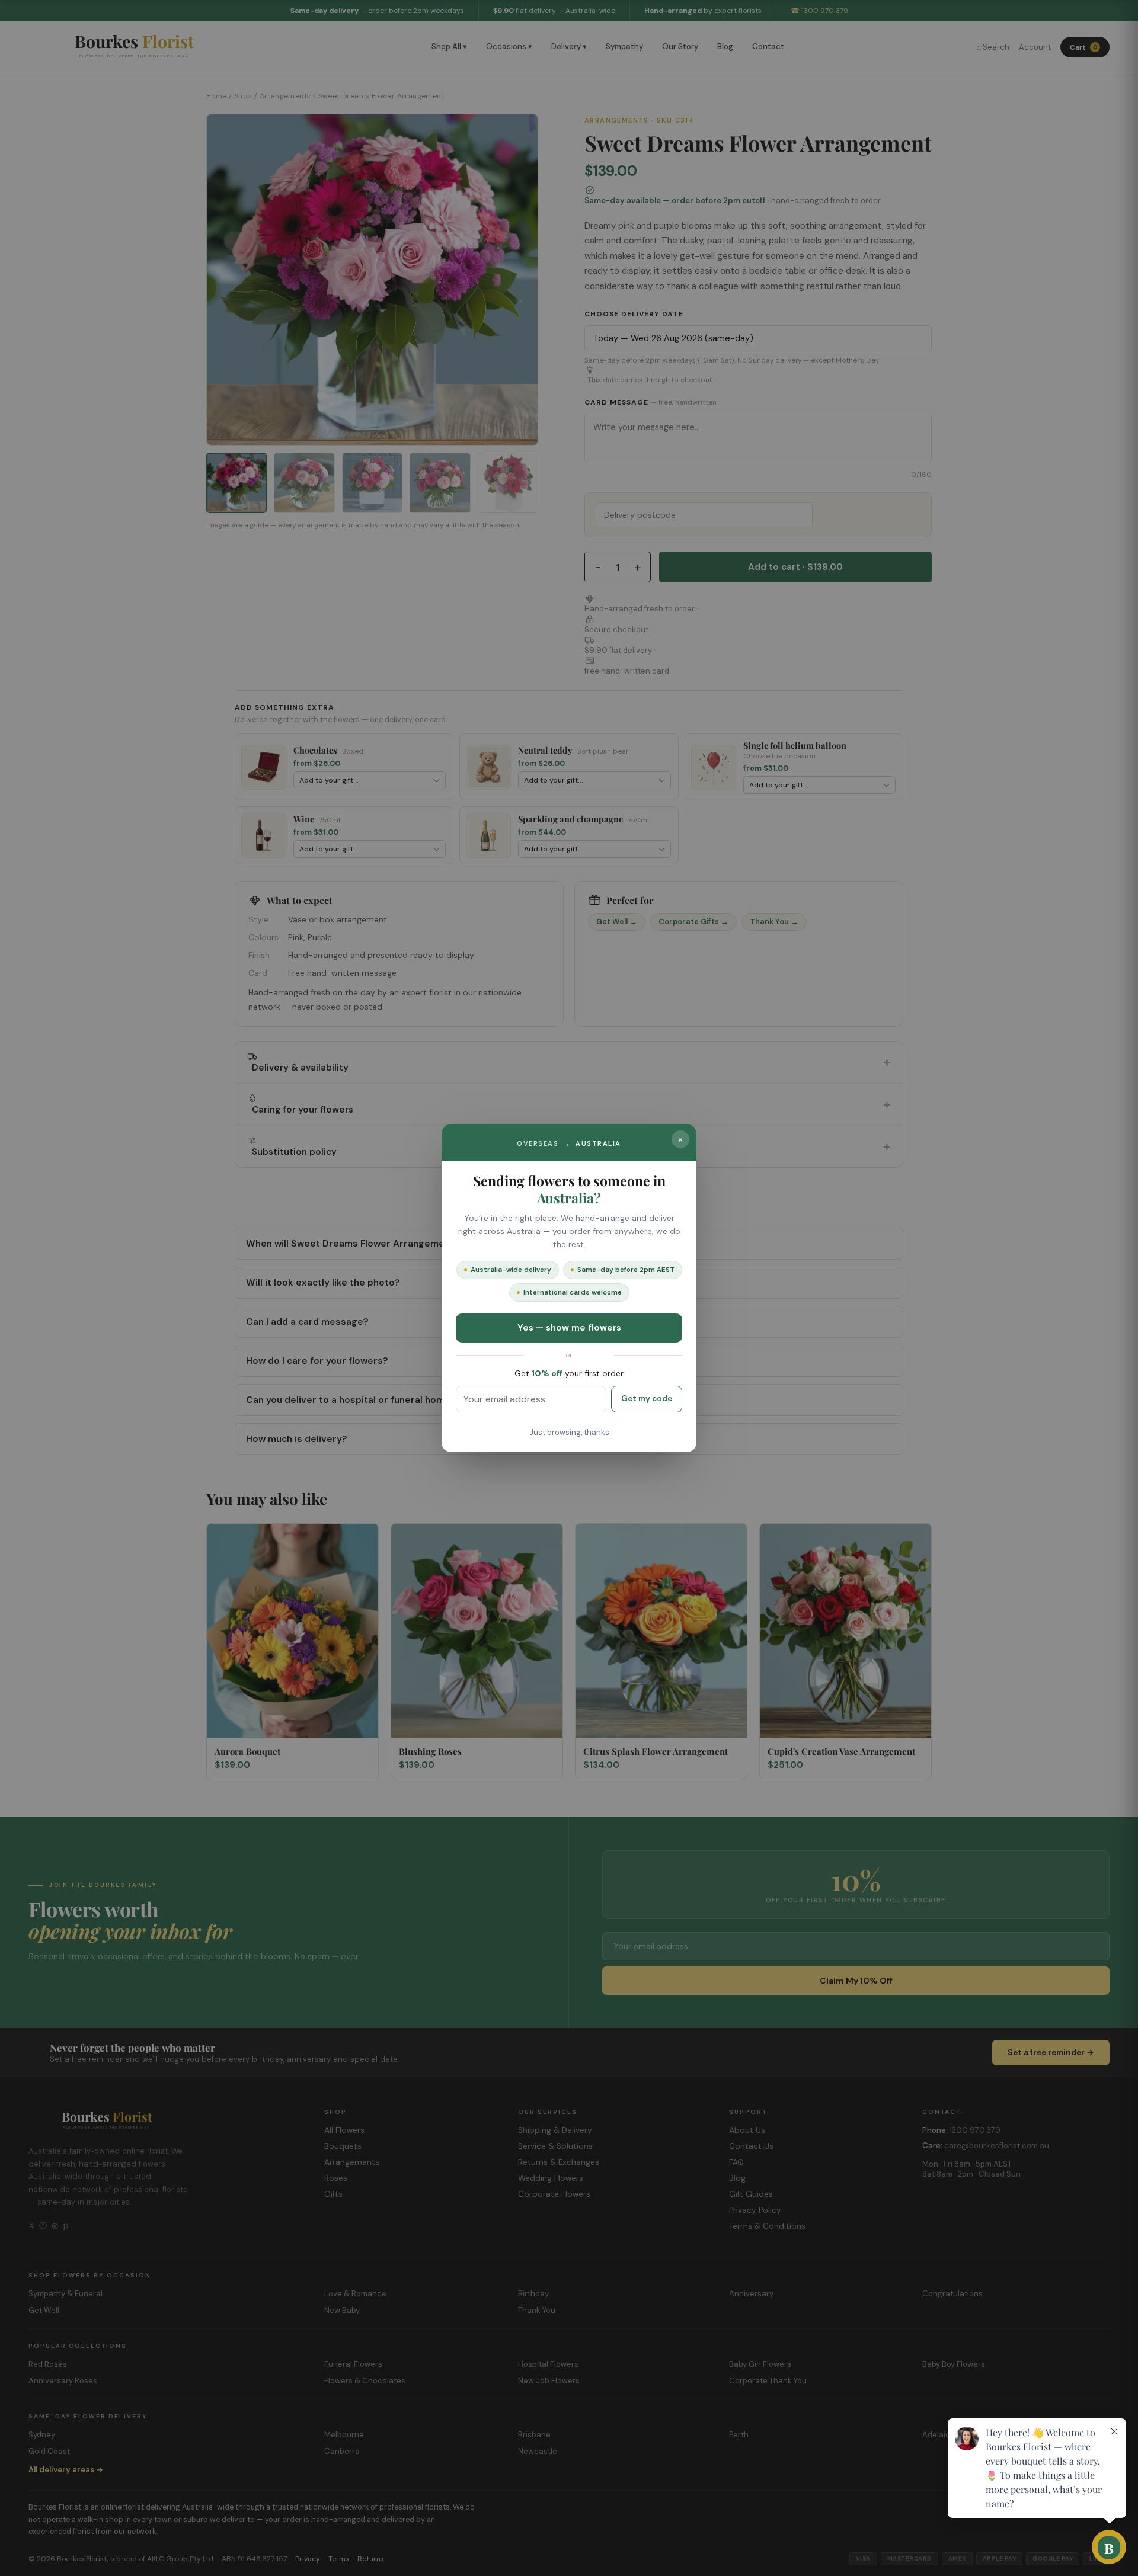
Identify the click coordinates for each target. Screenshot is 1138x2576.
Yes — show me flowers (569, 1328)
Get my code (647, 1398)
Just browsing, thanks (569, 1432)
